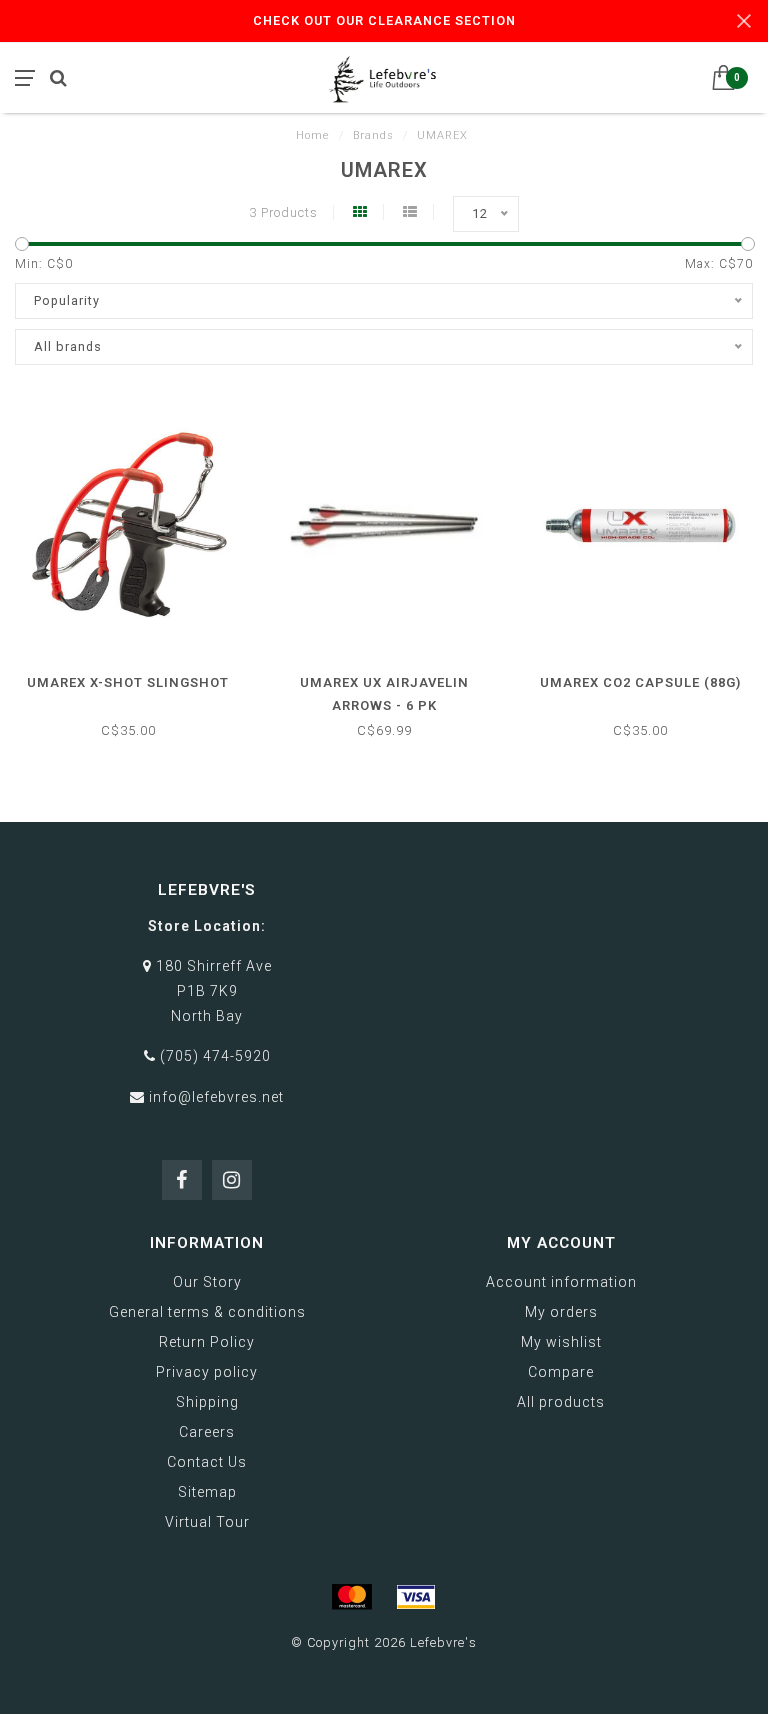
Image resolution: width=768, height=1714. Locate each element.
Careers (207, 1432)
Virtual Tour (207, 1522)
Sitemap (207, 1492)
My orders (561, 1312)
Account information (561, 1282)
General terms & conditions (207, 1312)
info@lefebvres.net (216, 1097)
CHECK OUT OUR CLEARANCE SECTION (384, 20)
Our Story (207, 1282)
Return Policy (207, 1342)
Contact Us (207, 1462)
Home (313, 135)
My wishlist (561, 1342)
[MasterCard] (352, 1597)
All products (561, 1402)
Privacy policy (207, 1372)
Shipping (207, 1402)
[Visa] (416, 1597)
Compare (561, 1372)
